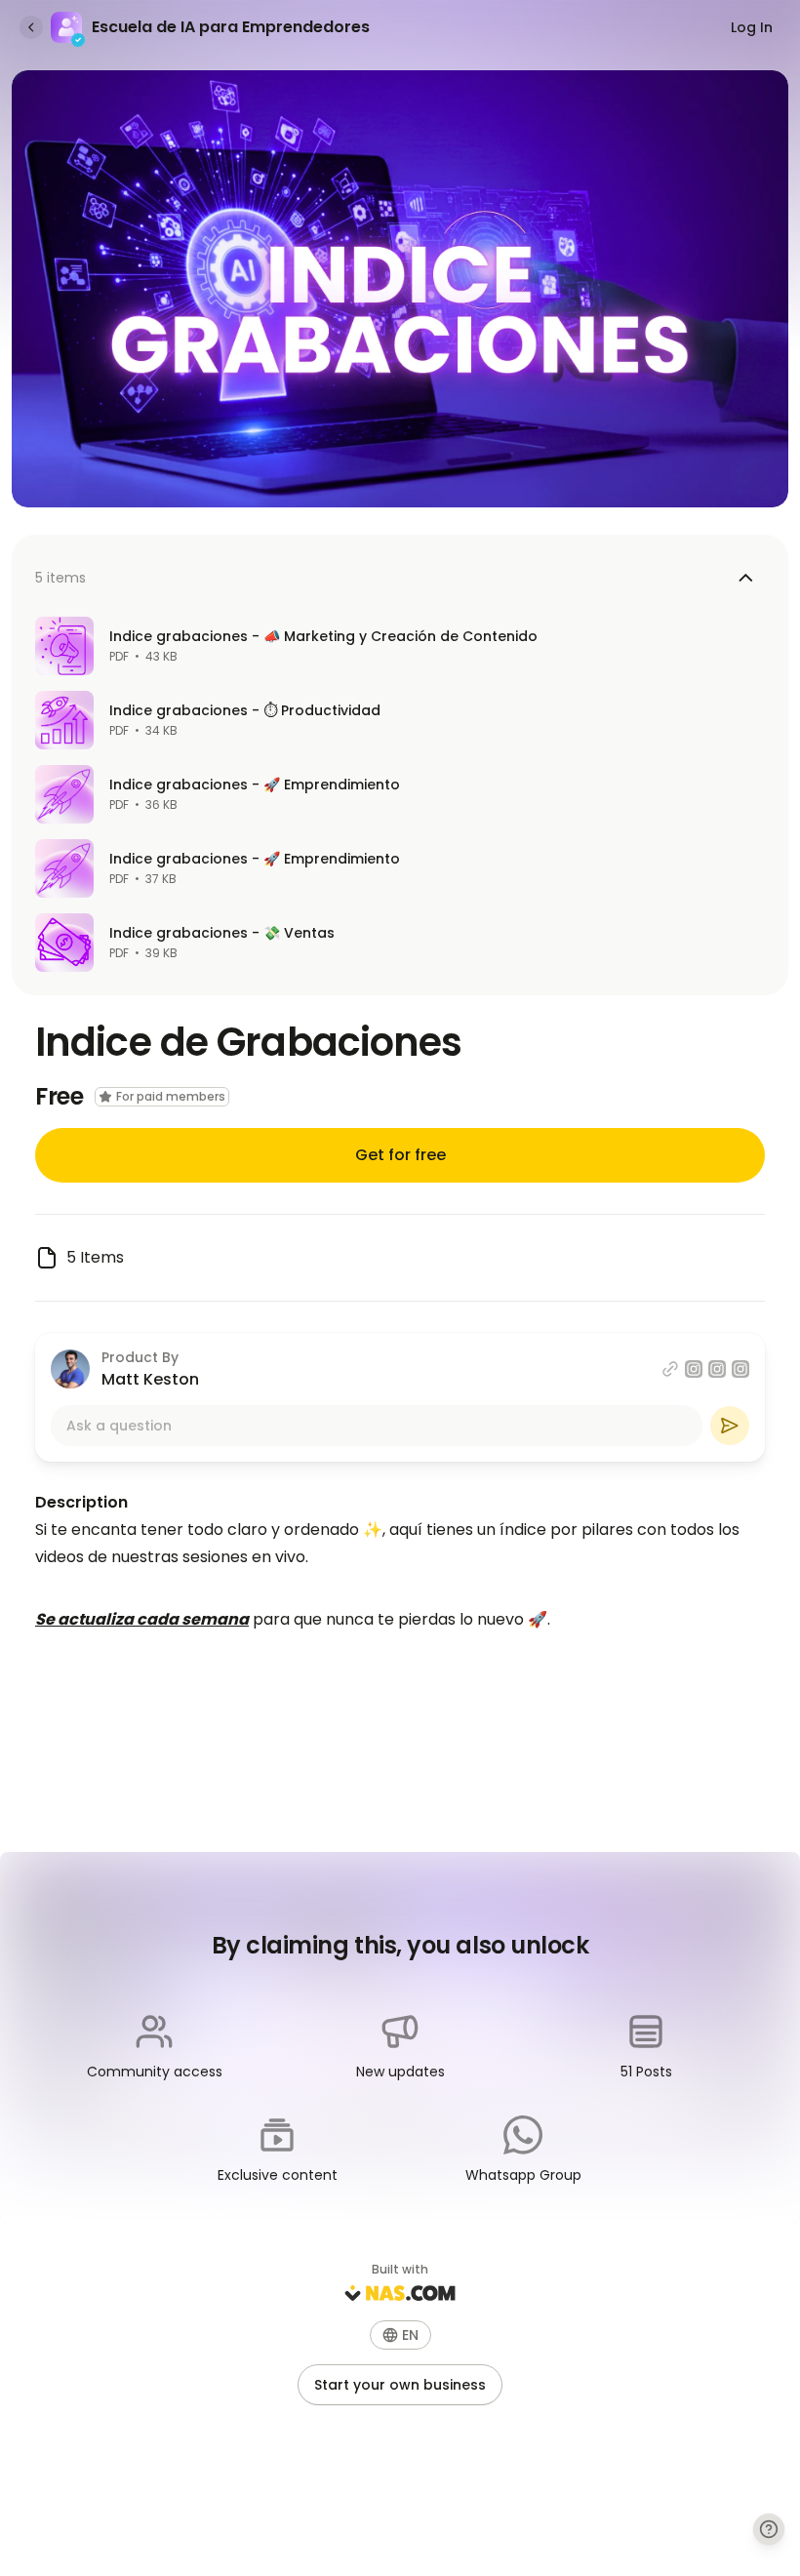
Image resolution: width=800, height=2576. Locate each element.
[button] (400, 2335)
